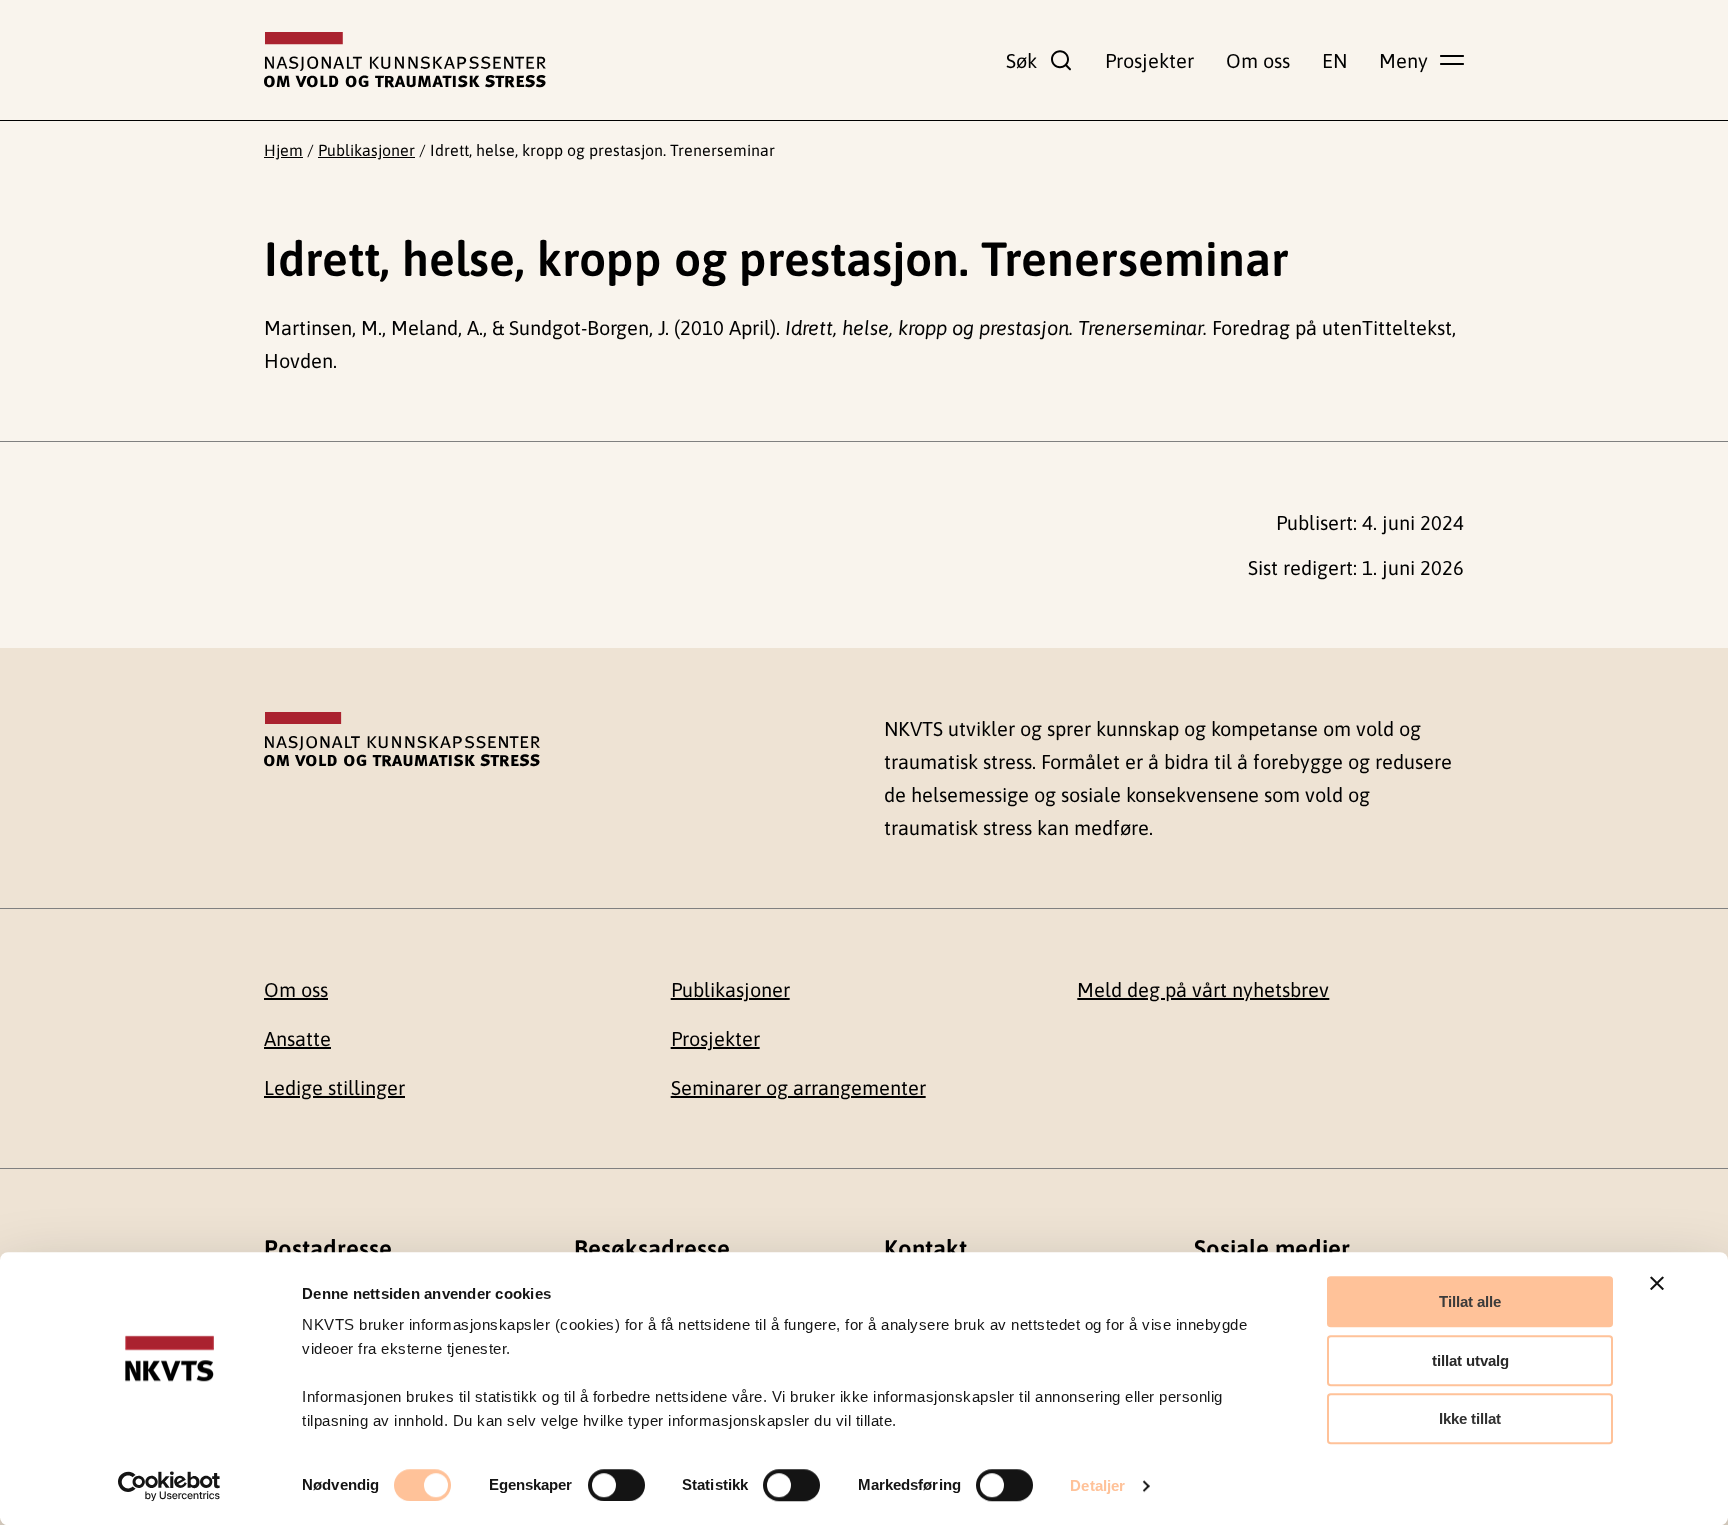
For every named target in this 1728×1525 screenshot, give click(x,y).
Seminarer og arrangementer (798, 1087)
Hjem (283, 150)
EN (1334, 60)
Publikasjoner (366, 150)
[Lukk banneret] (1657, 1283)
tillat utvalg (1470, 1360)
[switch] (616, 1485)
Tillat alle (1470, 1301)
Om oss (1258, 60)
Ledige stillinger (334, 1087)
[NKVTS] (405, 60)
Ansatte (297, 1038)
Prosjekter (1149, 60)
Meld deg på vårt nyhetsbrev (1203, 989)
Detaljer (1097, 1485)
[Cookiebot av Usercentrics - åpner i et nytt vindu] (169, 1486)
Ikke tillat (1470, 1418)
